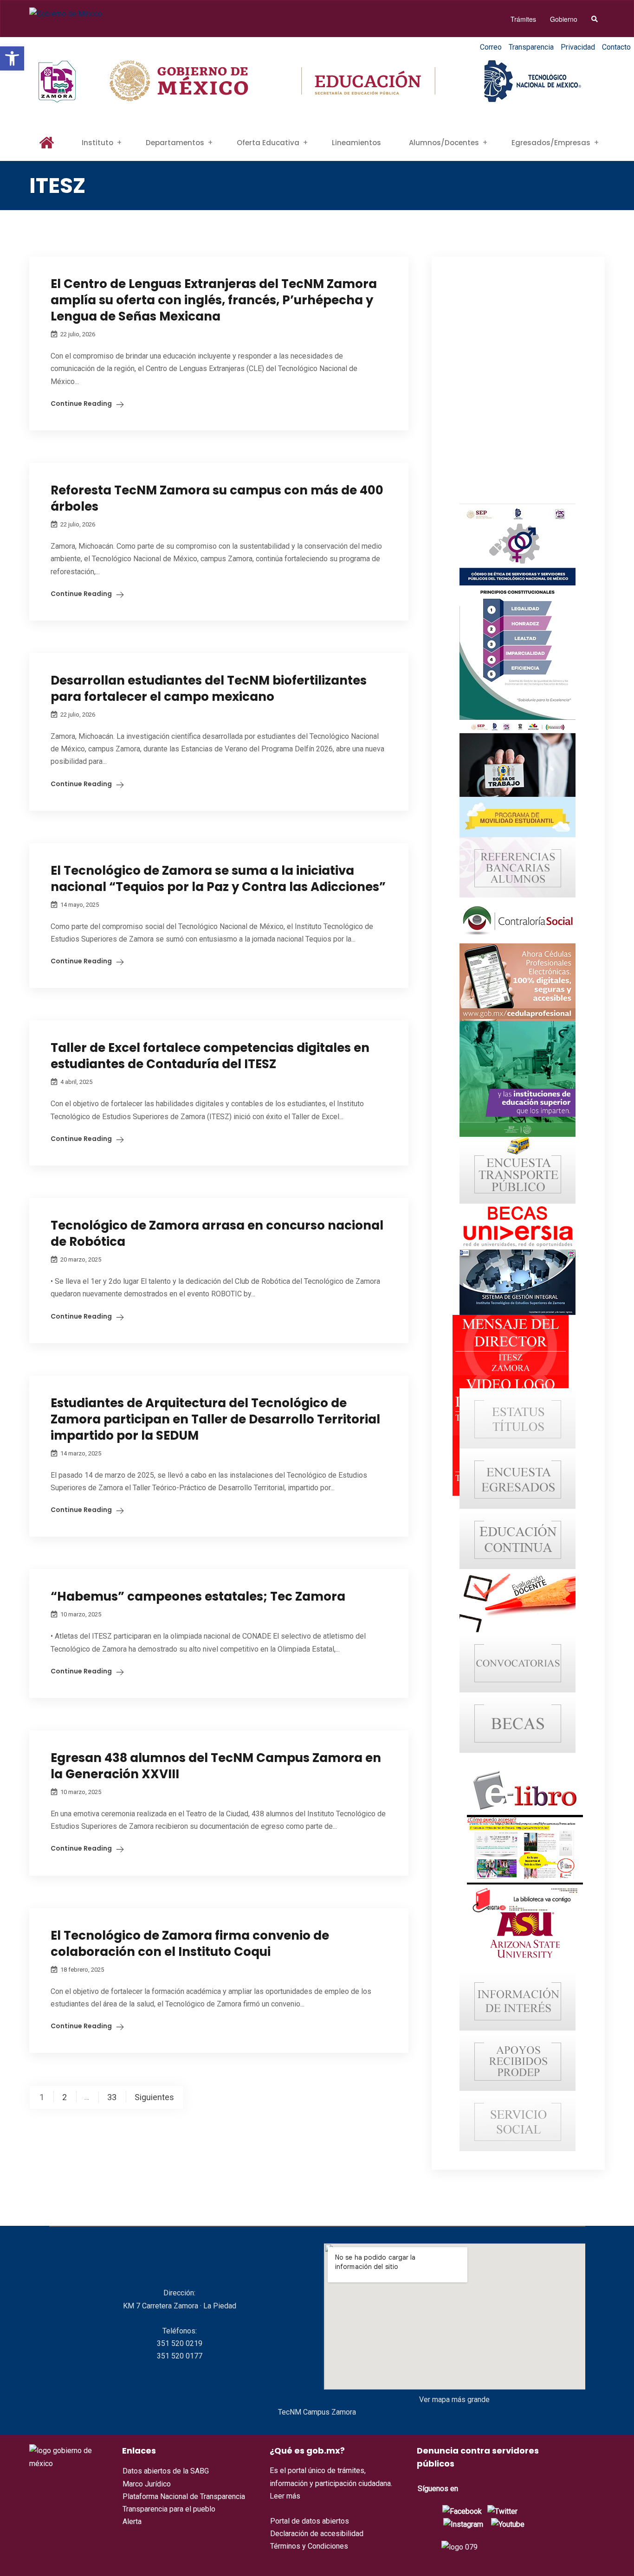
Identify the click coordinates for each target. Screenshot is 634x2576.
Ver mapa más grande (454, 2400)
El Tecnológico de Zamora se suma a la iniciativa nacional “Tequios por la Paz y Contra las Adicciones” (218, 879)
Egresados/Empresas (551, 143)
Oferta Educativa (268, 143)
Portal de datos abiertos (310, 2521)
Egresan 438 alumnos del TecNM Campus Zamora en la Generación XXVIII (216, 1766)
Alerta (132, 2522)
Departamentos (175, 143)
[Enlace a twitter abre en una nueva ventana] (502, 2511)
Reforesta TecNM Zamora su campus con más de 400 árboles (217, 498)
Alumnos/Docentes (444, 143)
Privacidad (578, 47)
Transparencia (531, 47)
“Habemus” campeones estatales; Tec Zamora (198, 1596)
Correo (491, 47)
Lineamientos (356, 143)
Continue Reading (81, 404)
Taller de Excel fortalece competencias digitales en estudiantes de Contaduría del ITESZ (210, 1056)
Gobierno (564, 19)
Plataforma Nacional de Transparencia (184, 2496)
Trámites (523, 19)
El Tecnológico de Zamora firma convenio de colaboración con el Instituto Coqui (190, 1944)
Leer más (285, 2496)
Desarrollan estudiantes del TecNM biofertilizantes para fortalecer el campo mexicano (209, 689)
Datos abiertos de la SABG (166, 2471)
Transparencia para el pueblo (169, 2509)
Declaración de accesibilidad (317, 2534)
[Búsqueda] (595, 19)
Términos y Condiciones (309, 2546)
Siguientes (154, 2097)
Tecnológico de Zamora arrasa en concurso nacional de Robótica (217, 1234)
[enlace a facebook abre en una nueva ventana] (462, 2511)
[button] (12, 58)
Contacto (616, 47)
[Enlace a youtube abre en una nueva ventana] (508, 2524)
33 (112, 2097)
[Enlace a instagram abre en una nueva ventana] (463, 2524)
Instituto (97, 143)
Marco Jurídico (147, 2484)
